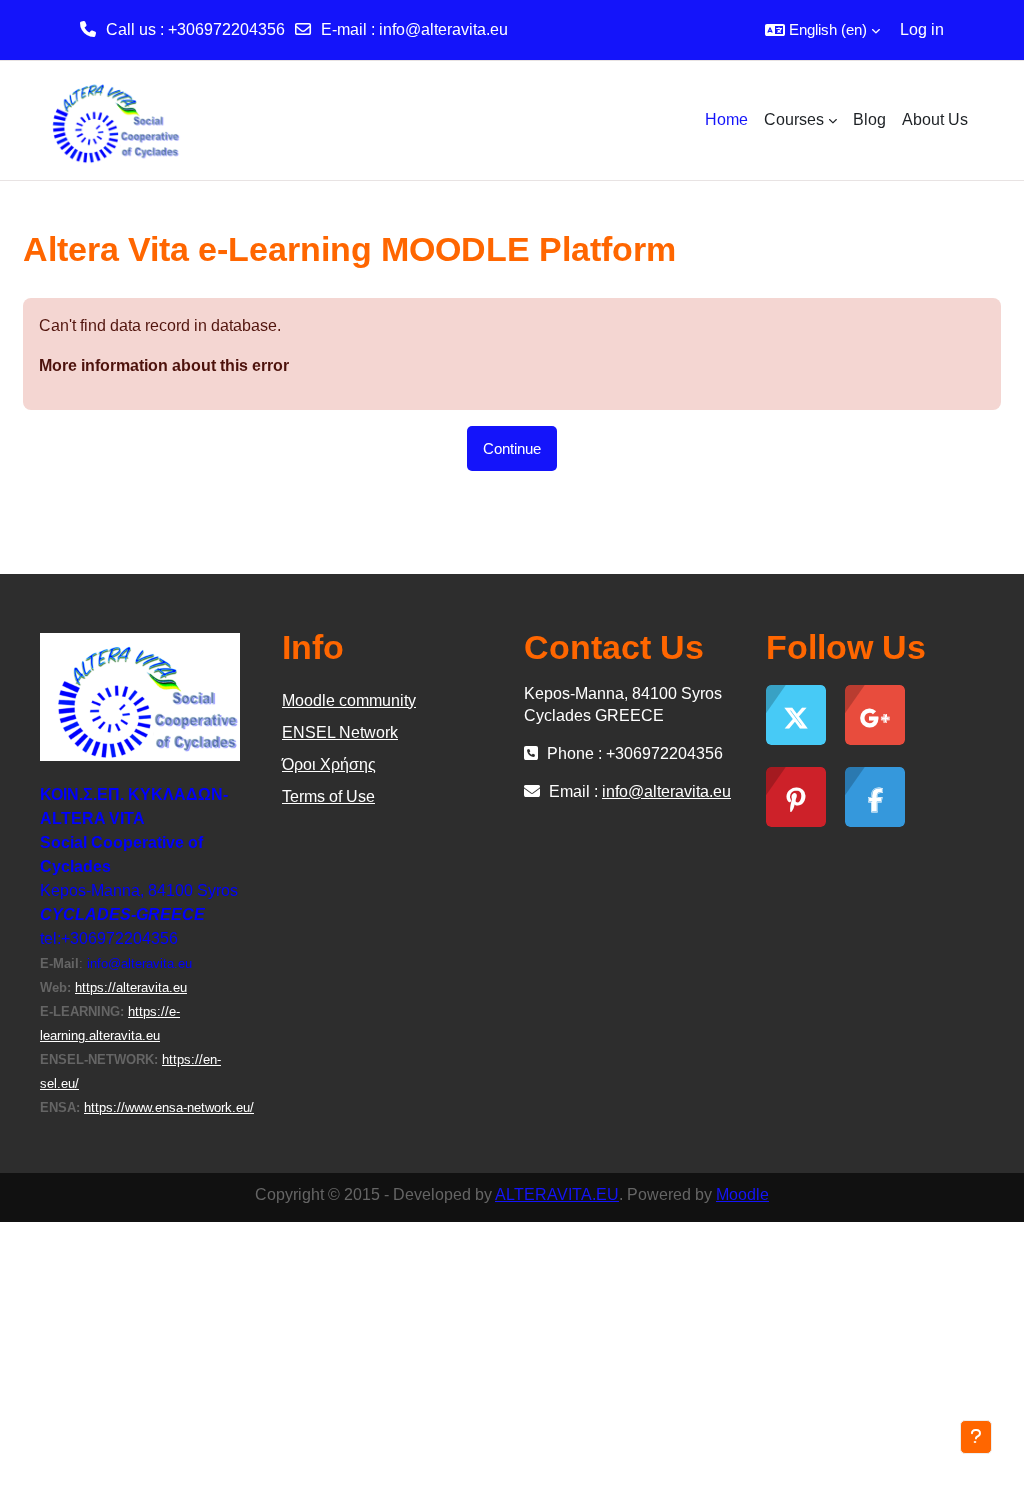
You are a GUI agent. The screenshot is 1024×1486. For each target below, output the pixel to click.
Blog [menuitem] (869, 119)
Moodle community (349, 700)
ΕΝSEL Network (340, 732)
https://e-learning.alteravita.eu (110, 1023)
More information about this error (164, 365)
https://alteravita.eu (131, 987)
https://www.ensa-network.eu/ (169, 1107)
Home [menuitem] (726, 119)
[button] (822, 30)
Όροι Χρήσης (329, 764)
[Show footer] (976, 1437)
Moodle (742, 1194)
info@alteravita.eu (443, 29)
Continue (512, 448)
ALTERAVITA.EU (557, 1194)
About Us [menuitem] (935, 119)
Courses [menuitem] (794, 119)
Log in (922, 29)
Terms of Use (328, 796)
